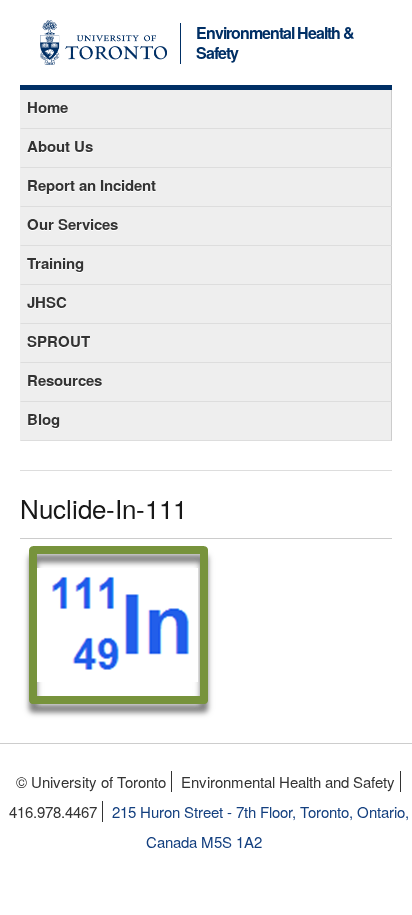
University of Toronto (103, 42)
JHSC (47, 302)
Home (47, 107)
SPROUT (58, 341)
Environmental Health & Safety (275, 44)
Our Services (72, 224)
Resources (64, 380)
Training (55, 263)
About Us (60, 146)
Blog (43, 419)
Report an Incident (91, 185)
